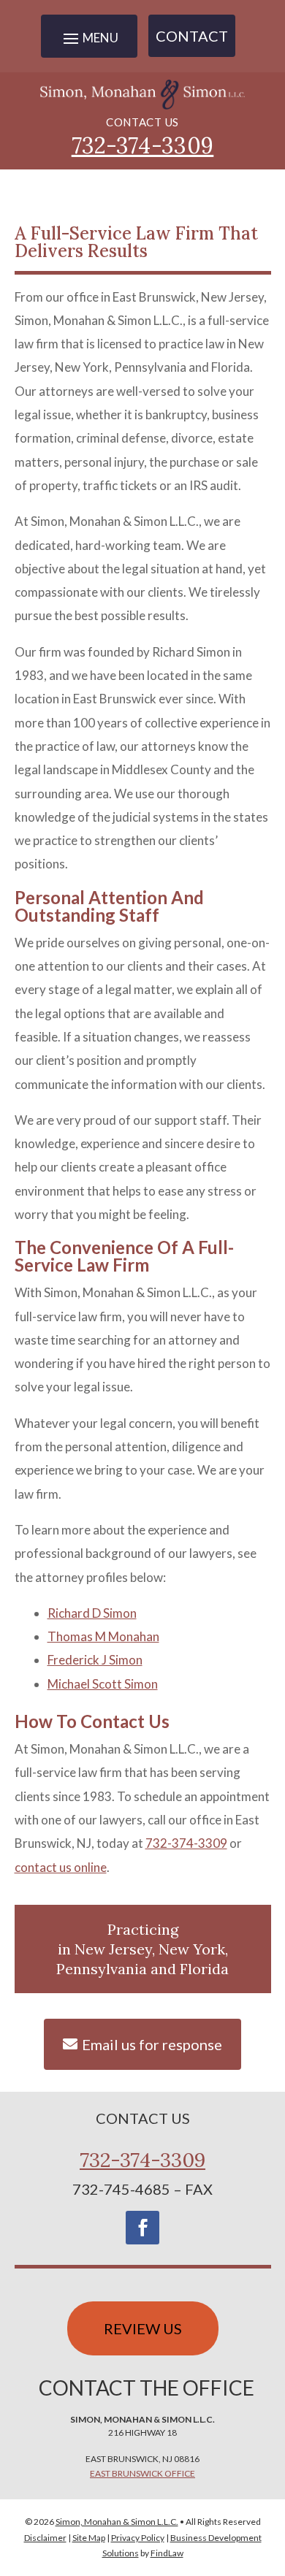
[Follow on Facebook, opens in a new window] (142, 2228)
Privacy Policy (138, 2538)
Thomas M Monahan (103, 1636)
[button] (270, 2470)
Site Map (89, 2538)
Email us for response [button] (152, 2044)
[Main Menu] (89, 38)
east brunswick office (142, 2473)
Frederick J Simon (95, 1660)
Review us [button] (143, 2328)
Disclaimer (45, 2538)
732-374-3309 (143, 145)
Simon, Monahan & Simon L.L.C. (117, 2522)
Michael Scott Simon (103, 1684)
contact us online (61, 1867)
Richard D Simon (92, 1613)
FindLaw (167, 2553)
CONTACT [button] (192, 36)
